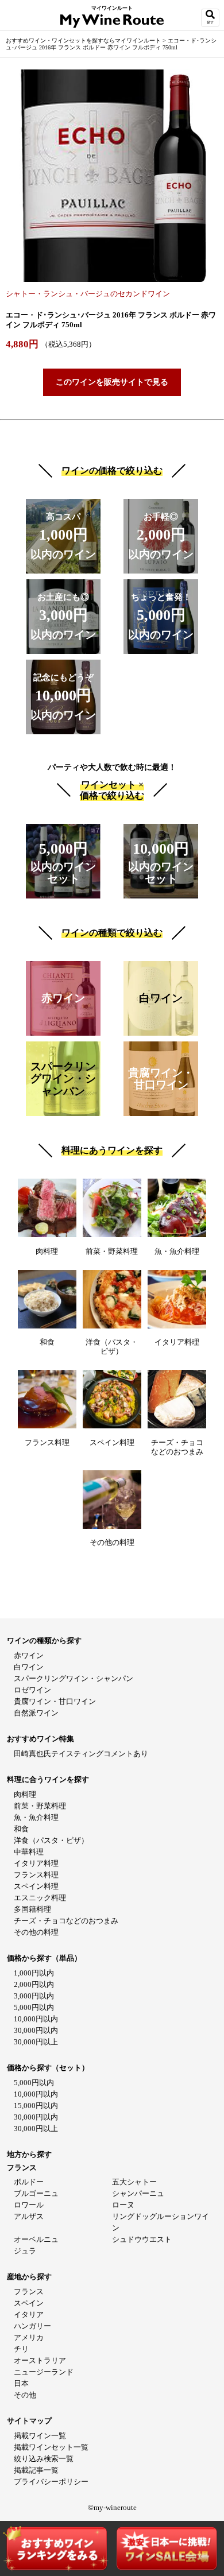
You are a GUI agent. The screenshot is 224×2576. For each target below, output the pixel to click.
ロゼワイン (32, 1690)
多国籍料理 (32, 1909)
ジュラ (25, 2251)
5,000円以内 (34, 2007)
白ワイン (29, 1667)
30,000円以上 (36, 2042)
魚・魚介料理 (36, 1817)
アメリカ (29, 2337)
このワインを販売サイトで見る (112, 382)
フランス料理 (36, 1875)
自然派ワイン (36, 1713)
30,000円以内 (36, 2030)
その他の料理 (36, 1932)
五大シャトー (134, 2182)
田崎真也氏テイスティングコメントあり (81, 1754)
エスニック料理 (40, 1898)
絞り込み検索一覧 (44, 2459)
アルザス (29, 2216)
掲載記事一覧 (36, 2470)
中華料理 (29, 1852)
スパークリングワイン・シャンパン (74, 1678)
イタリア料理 (36, 1863)
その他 (25, 2395)
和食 (21, 1829)
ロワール (29, 2205)
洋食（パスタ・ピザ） (51, 1840)
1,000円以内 (34, 1973)
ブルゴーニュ (36, 2193)
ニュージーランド (44, 2372)
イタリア (29, 2314)
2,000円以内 (34, 1984)
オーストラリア (40, 2360)
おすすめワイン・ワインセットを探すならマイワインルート (84, 40)
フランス (29, 2292)
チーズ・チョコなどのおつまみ (66, 1921)
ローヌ (123, 2205)
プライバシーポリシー (51, 2482)
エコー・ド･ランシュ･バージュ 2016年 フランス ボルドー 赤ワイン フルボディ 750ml (111, 44)
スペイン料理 (36, 1886)
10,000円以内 (36, 2019)
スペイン (29, 2303)
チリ (21, 2349)
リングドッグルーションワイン (161, 2222)
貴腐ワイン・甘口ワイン (55, 1701)
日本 (21, 2383)
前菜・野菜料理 (40, 1806)
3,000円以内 (34, 1996)
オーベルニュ (36, 2239)
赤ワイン (29, 1655)
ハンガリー (32, 2326)
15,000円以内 (36, 2106)
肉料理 (25, 1794)
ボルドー (29, 2182)
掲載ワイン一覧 (40, 2436)
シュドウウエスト (142, 2239)
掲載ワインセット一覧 (51, 2447)
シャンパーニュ (138, 2193)
